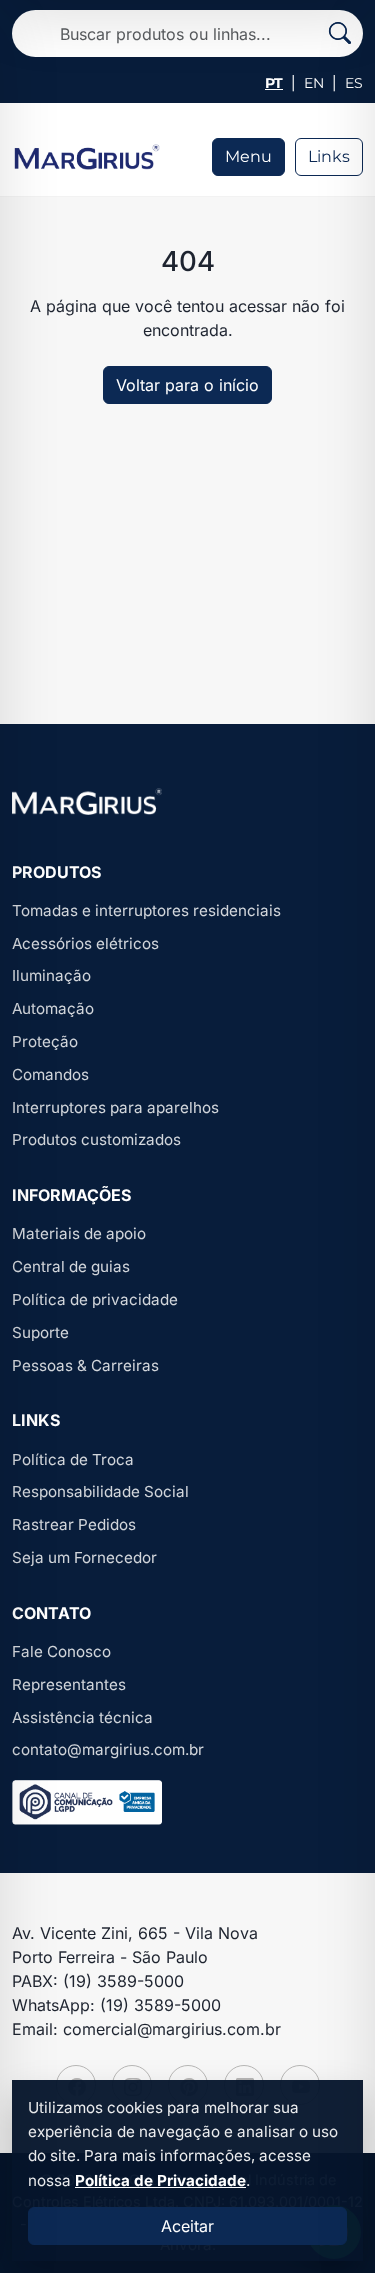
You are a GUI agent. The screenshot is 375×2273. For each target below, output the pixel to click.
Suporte (40, 1332)
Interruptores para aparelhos (115, 1107)
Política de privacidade (95, 1299)
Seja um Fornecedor (84, 1557)
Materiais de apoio (79, 1233)
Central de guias (71, 1266)
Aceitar (187, 2226)
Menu (248, 156)
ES (354, 83)
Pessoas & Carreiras (85, 1365)
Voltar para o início (187, 385)
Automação (53, 1008)
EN (314, 83)
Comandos (50, 1074)
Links (329, 156)
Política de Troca (73, 1459)
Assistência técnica (82, 1717)
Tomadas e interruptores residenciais (146, 910)
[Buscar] (340, 33)
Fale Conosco (61, 1651)
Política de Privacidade (160, 2180)
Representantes (69, 1684)
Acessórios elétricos (85, 943)
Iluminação (51, 975)
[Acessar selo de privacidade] (87, 1802)
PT (274, 83)
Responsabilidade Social (100, 1491)
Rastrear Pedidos (74, 1524)
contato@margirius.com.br (108, 1749)
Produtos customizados (96, 1139)
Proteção (45, 1041)
